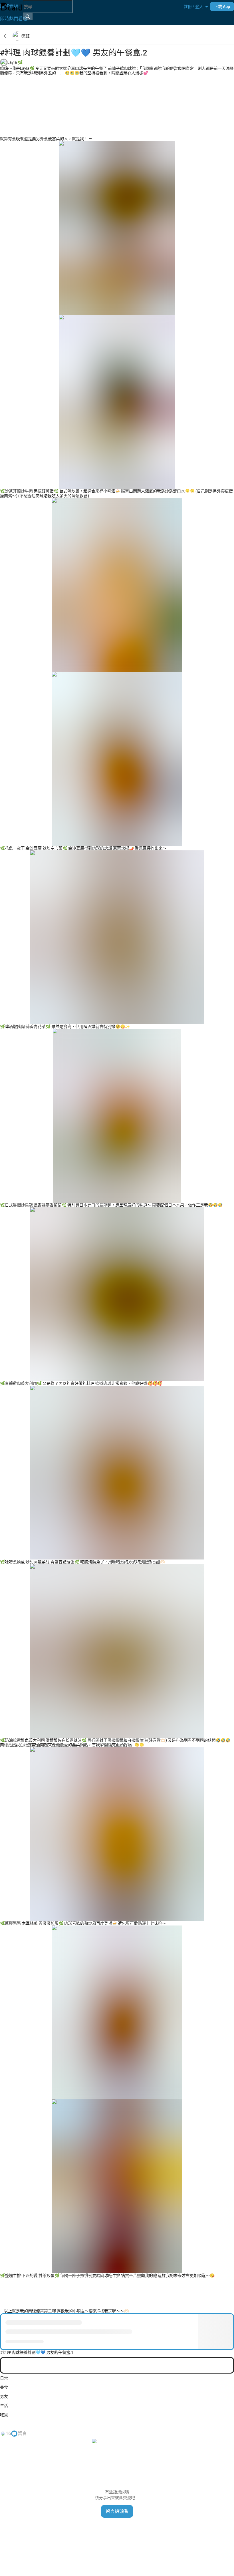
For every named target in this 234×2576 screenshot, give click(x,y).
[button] (193, 7)
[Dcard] (11, 7)
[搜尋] (28, 17)
